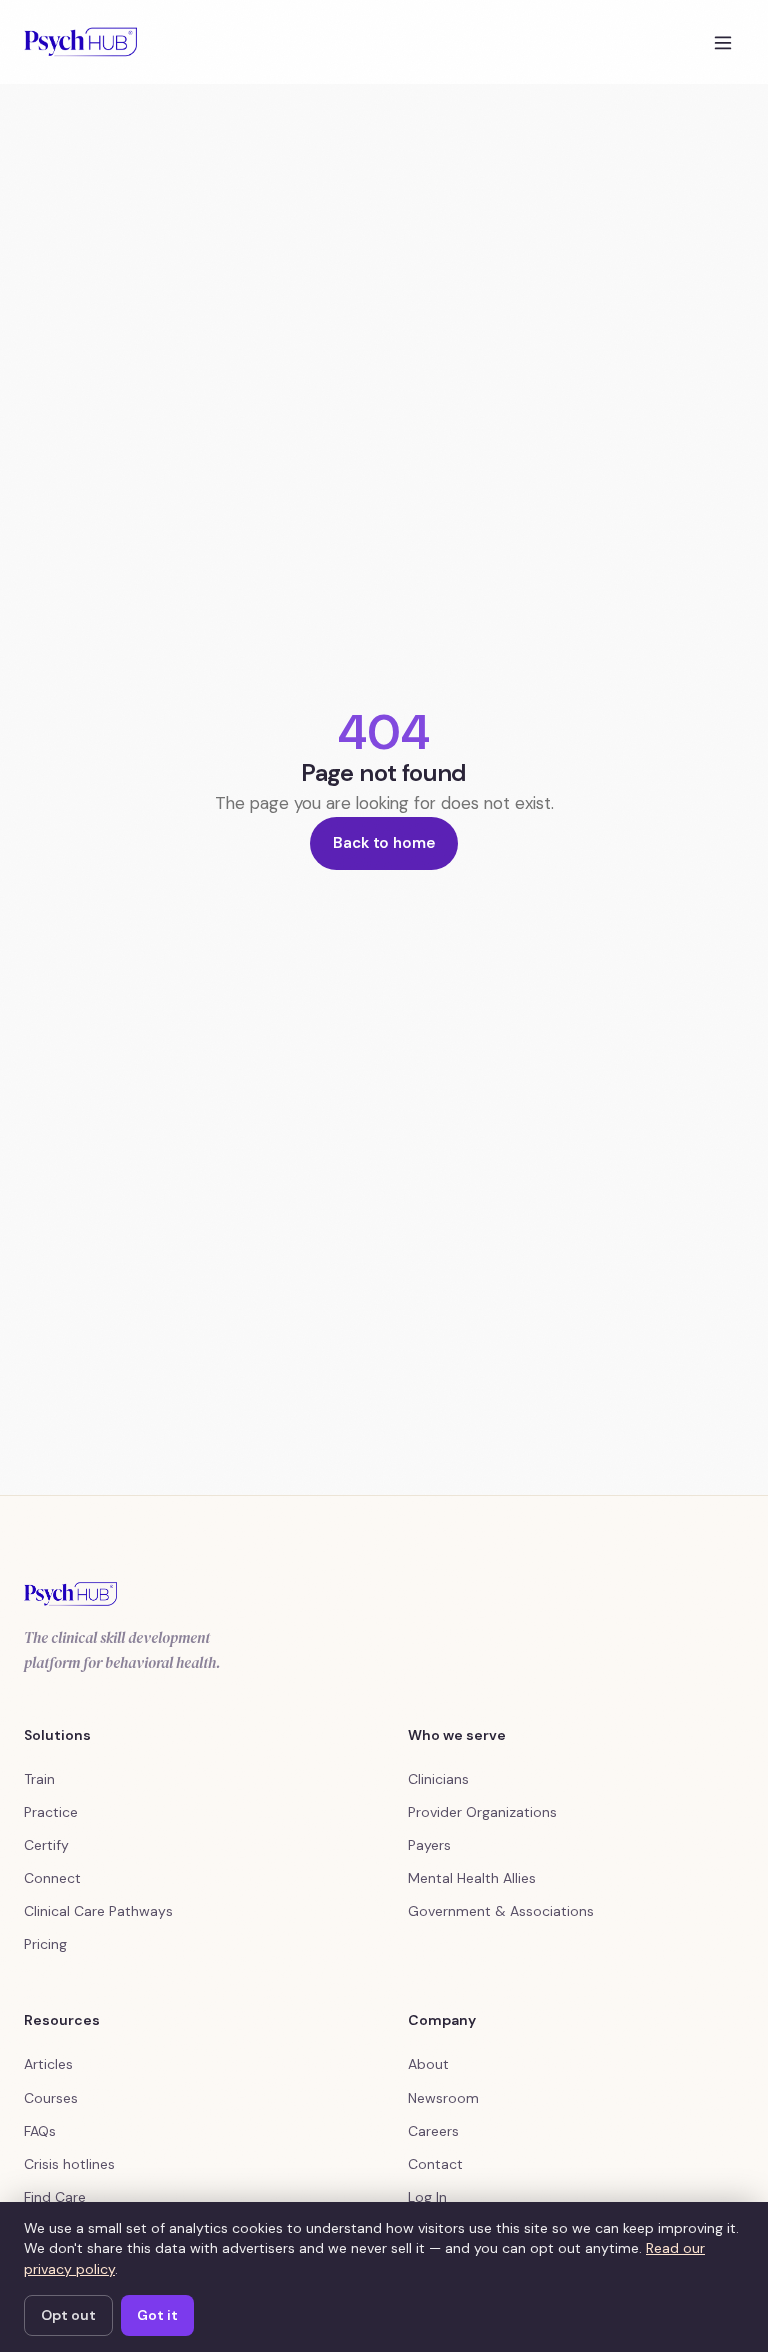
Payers (429, 1845)
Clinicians (438, 1779)
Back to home (384, 843)
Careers (433, 2131)
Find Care (55, 2197)
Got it (157, 2315)
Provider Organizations (482, 1812)
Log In (427, 2197)
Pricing (45, 1944)
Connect (52, 1878)
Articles (48, 2064)
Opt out (68, 2315)
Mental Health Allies (472, 1878)
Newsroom (443, 2098)
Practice (51, 1812)
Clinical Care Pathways (98, 1911)
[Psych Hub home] (80, 42)
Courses (51, 2098)
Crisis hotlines (69, 2164)
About (428, 2064)
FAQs (40, 2131)
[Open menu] (723, 42)
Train (39, 1779)
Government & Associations (501, 1911)
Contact (435, 2164)
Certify (46, 1845)
